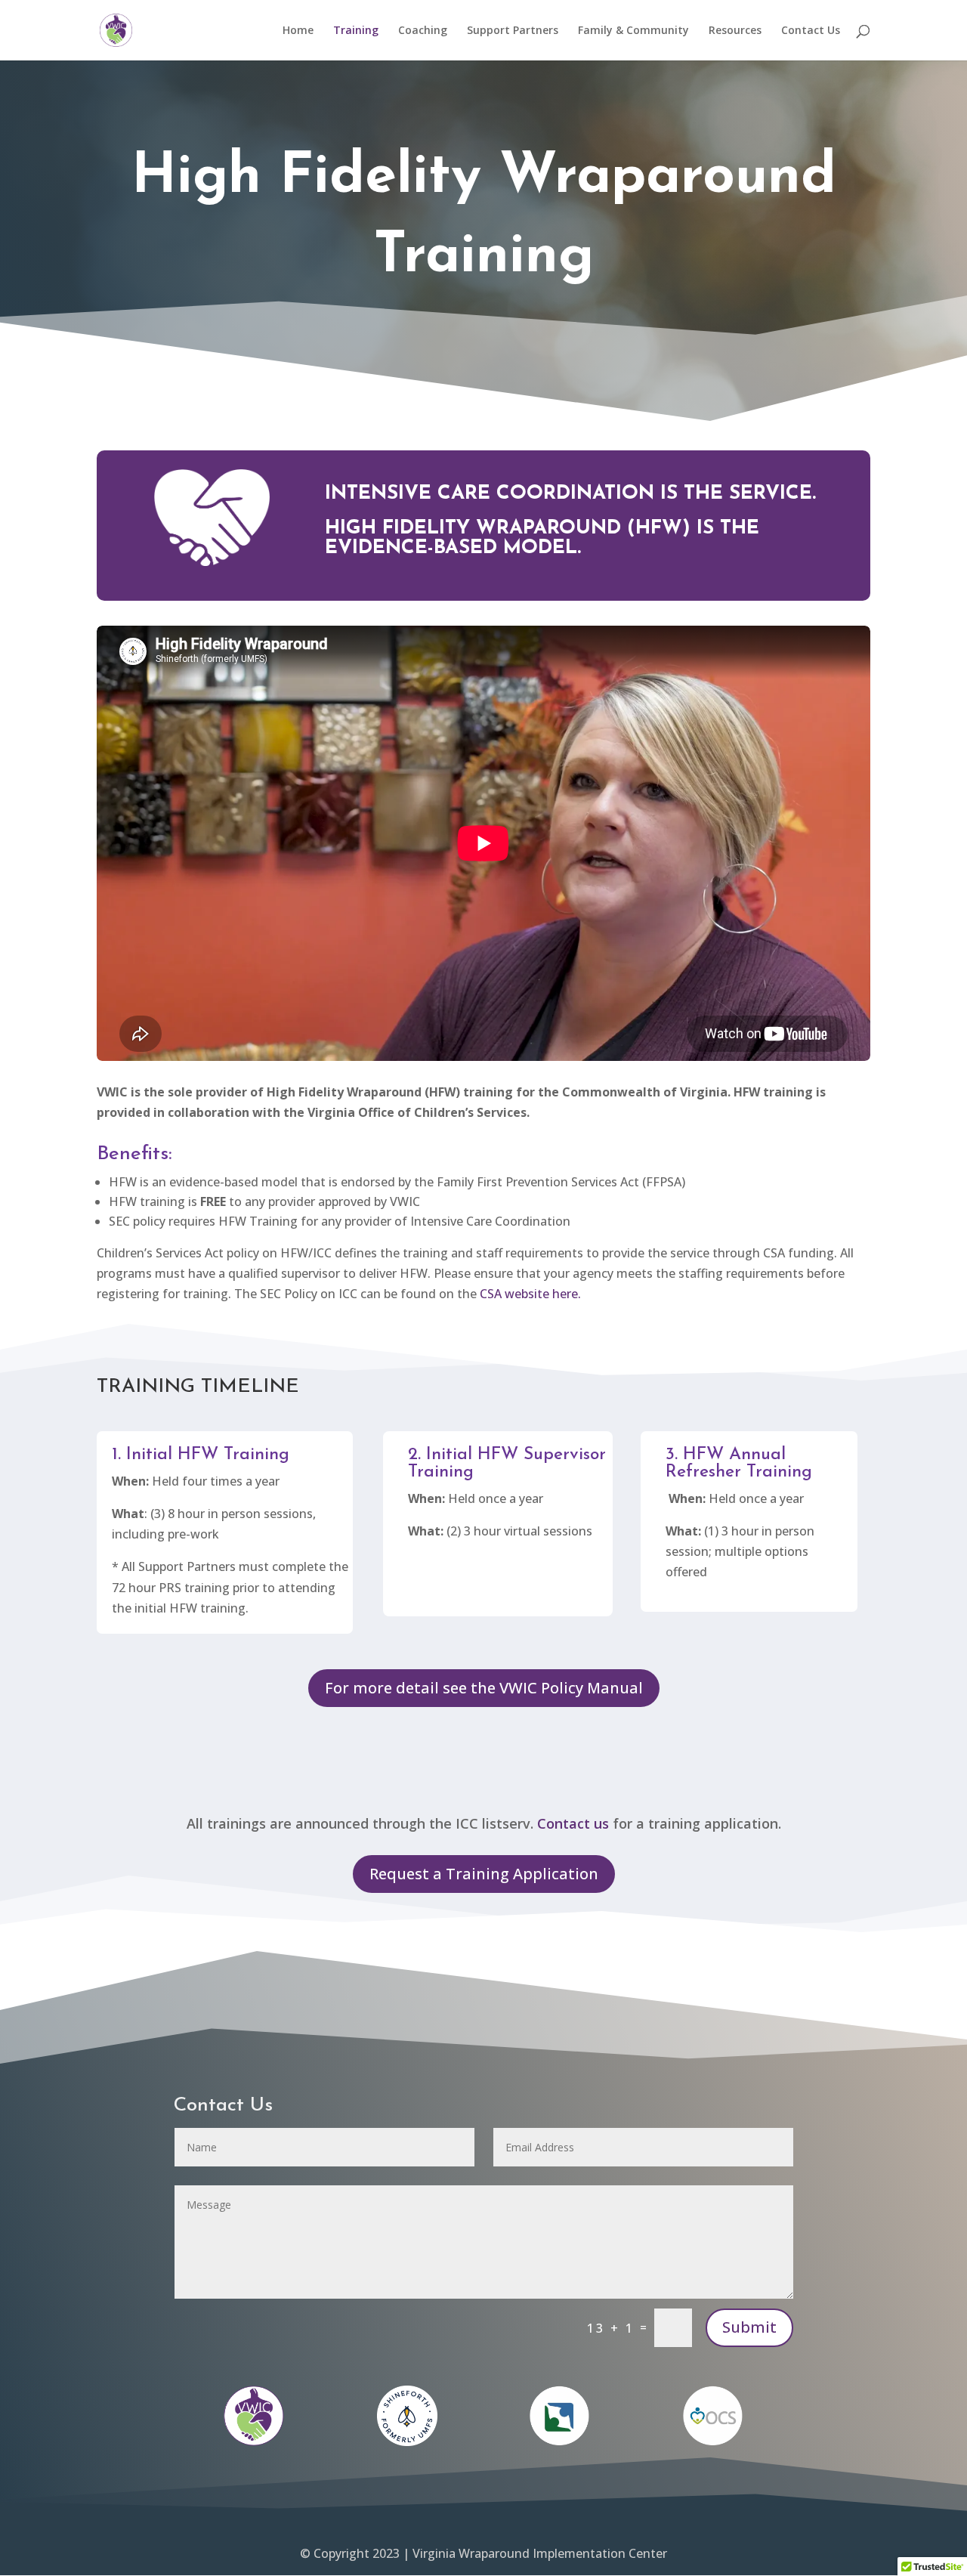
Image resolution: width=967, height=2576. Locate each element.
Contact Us (811, 31)
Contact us (573, 1823)
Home (298, 31)
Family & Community (633, 31)
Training (356, 31)
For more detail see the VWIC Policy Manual (484, 1688)
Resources (735, 31)
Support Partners (513, 31)
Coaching (423, 31)
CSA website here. (530, 1294)
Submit (749, 2327)
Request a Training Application (484, 1874)
